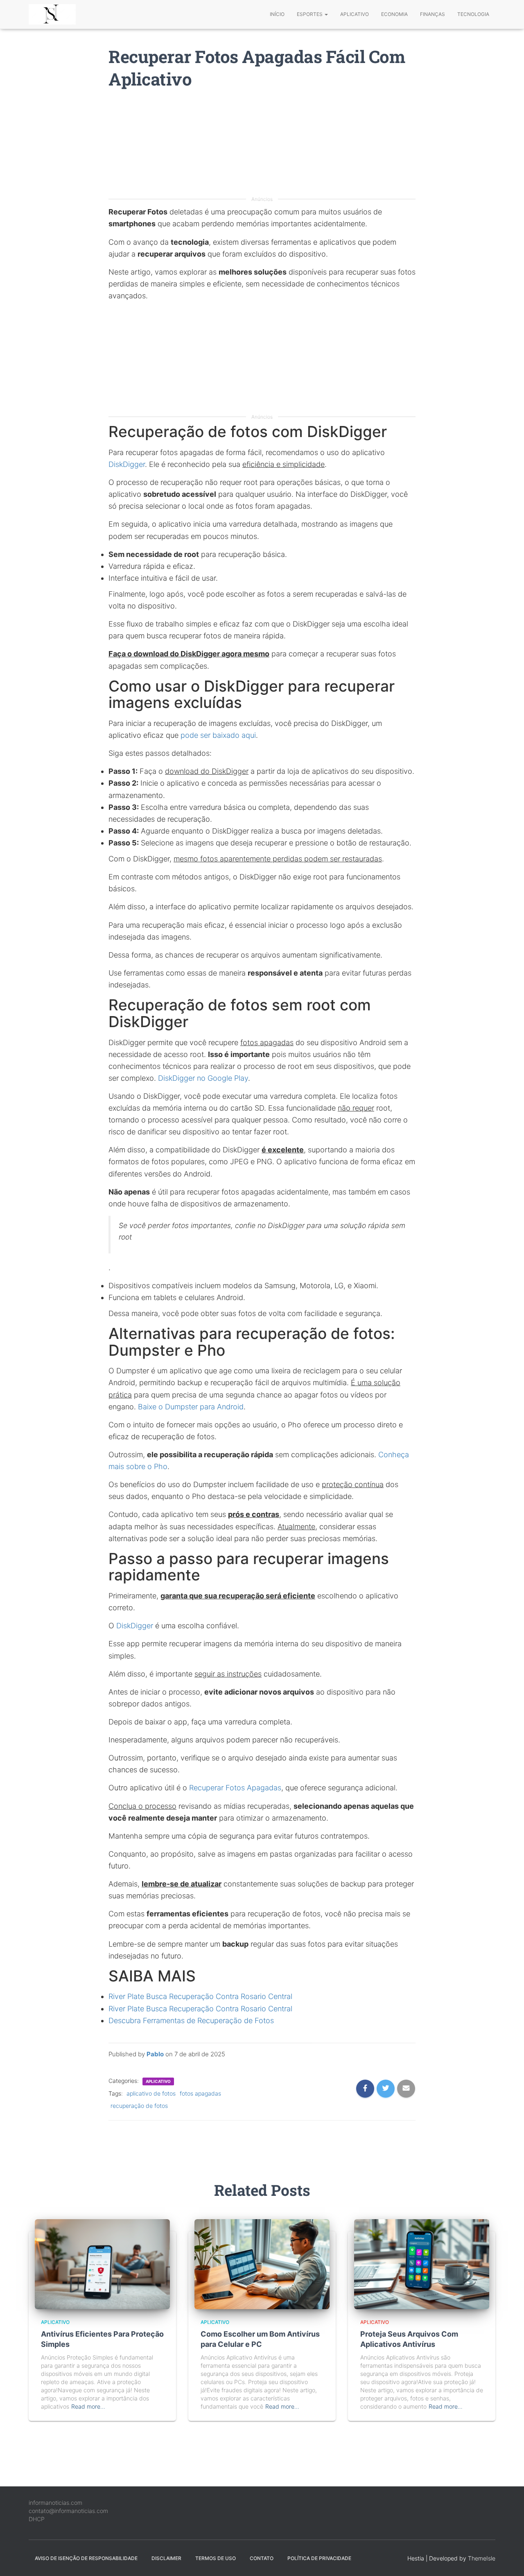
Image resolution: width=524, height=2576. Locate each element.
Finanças (433, 14)
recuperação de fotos (139, 2106)
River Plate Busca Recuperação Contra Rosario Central (200, 1996)
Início (277, 14)
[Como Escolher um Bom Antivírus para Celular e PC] (262, 2264)
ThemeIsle (482, 2558)
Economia (394, 14)
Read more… (88, 2406)
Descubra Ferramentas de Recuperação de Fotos (191, 2020)
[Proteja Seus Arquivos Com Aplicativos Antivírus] (422, 2264)
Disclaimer (166, 2558)
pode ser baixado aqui (218, 735)
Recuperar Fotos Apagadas (235, 1788)
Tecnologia (473, 14)
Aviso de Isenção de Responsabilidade (86, 2558)
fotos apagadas (200, 2093)
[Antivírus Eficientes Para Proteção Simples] (102, 2264)
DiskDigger (127, 464)
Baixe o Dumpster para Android (191, 1407)
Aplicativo (355, 14)
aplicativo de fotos (151, 2093)
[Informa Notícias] (52, 14)
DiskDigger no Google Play (203, 1078)
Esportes (310, 14)
